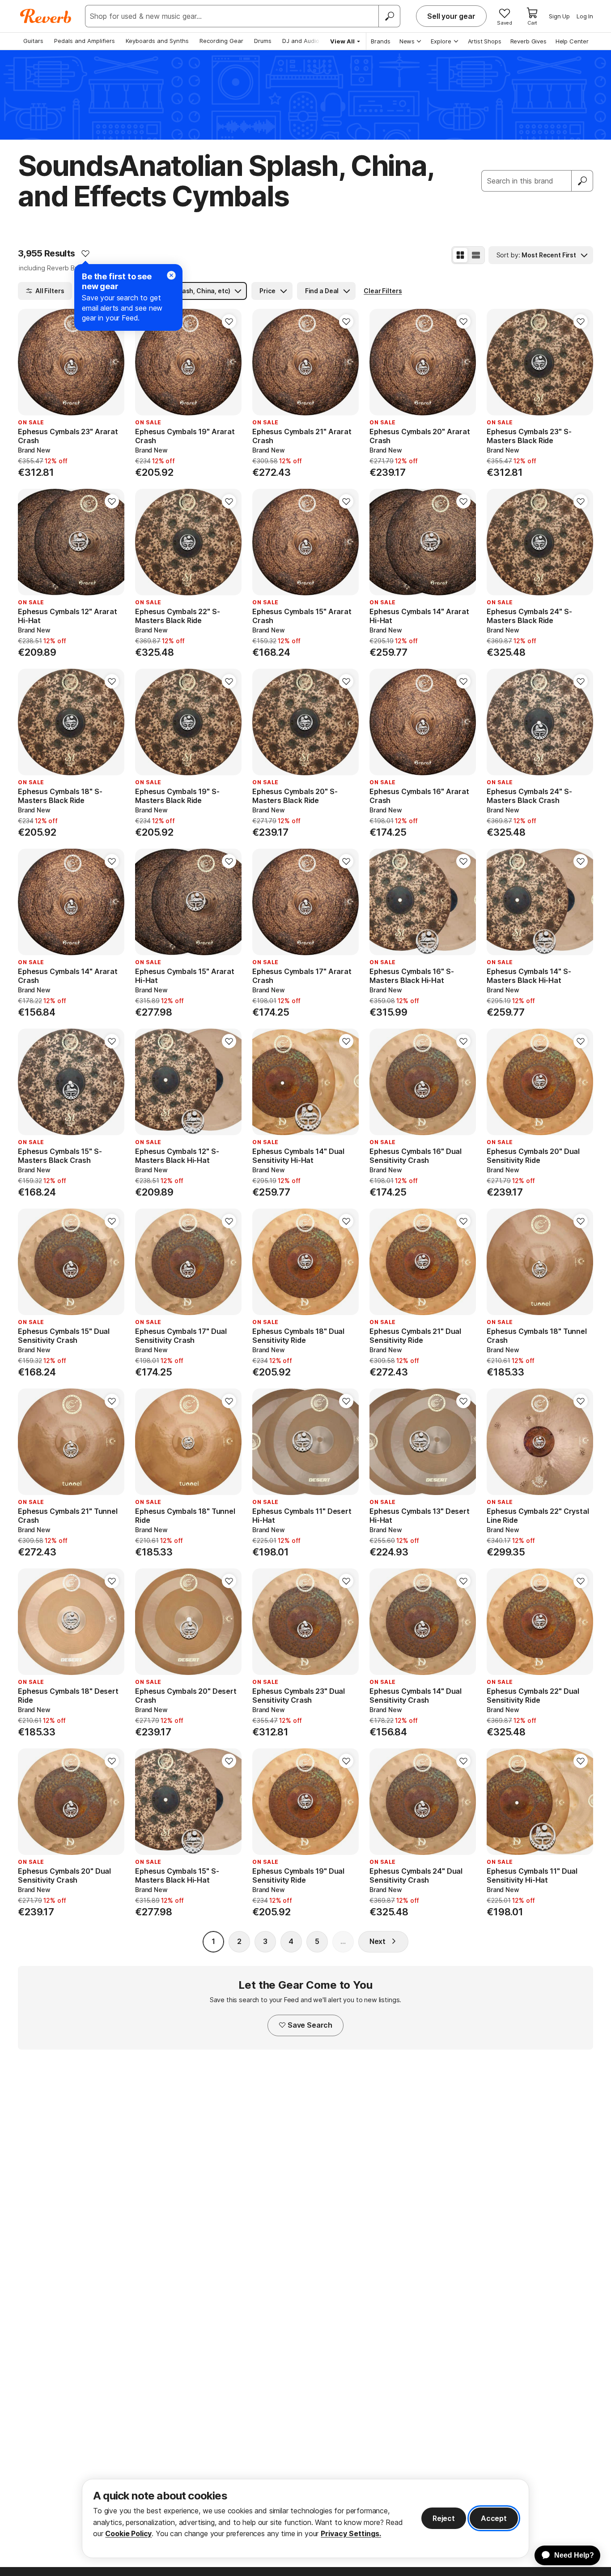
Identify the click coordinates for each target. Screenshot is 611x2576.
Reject (444, 2518)
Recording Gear (221, 41)
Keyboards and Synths (157, 41)
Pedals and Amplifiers (85, 41)
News (407, 41)
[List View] (476, 255)
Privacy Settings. (351, 2533)
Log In (585, 16)
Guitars (33, 41)
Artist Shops (485, 41)
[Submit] (582, 181)
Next (378, 1941)
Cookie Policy (128, 2533)
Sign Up (559, 16)
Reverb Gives (528, 41)
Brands (381, 41)
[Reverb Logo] (46, 16)
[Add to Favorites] (85, 253)
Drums (263, 41)
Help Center (572, 41)
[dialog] (305, 2518)
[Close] (171, 275)
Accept (494, 2518)
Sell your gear (451, 16)
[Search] (389, 16)
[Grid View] (460, 255)
